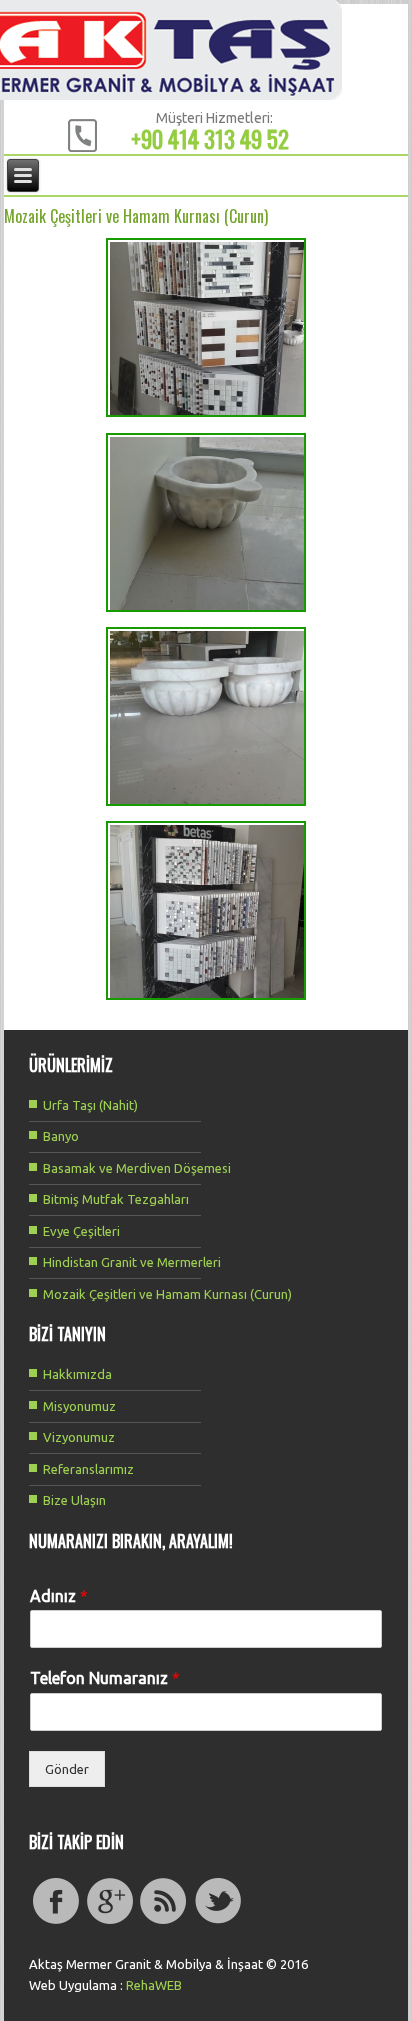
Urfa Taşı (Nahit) (90, 1105)
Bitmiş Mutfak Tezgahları (116, 1199)
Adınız (59, 1596)
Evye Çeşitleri (81, 1231)
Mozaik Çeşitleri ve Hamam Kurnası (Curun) (167, 1294)
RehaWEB (154, 1985)
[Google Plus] (110, 1922)
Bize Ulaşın (74, 1500)
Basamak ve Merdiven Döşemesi (137, 1168)
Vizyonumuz (79, 1437)
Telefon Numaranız (105, 1678)
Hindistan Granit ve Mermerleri (132, 1262)
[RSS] (164, 1922)
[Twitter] (218, 1922)
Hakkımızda (77, 1374)
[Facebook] (56, 1922)
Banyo (61, 1136)
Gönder (67, 1769)
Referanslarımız (88, 1469)
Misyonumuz (79, 1406)
